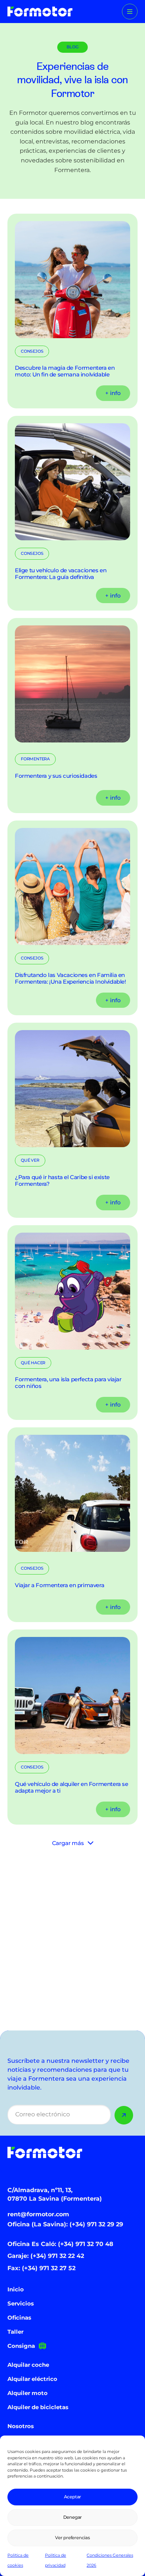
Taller (15, 2332)
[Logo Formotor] (40, 12)
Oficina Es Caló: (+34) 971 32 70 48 (60, 2244)
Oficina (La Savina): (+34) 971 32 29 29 (65, 2224)
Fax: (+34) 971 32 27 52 (41, 2268)
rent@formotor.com (38, 2214)
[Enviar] (124, 2115)
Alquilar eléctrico (32, 2379)
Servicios (21, 2303)
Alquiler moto (28, 2393)
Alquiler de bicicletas (38, 2407)
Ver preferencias (72, 2538)
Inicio (16, 2289)
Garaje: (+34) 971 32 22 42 (46, 2256)
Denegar (73, 2517)
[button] (130, 12)
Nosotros (21, 2426)
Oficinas (19, 2318)
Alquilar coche (28, 2365)
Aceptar (73, 2497)
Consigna (21, 2346)
